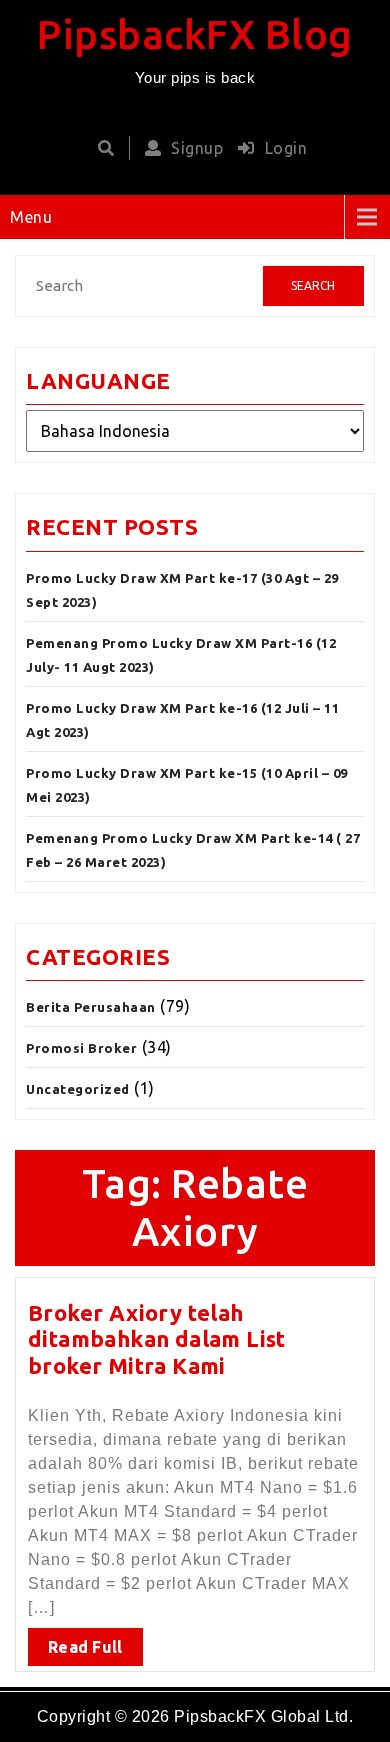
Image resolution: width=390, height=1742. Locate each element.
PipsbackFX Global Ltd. (263, 1716)
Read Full (85, 1647)
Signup (197, 148)
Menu (31, 217)
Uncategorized (78, 1089)
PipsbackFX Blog (195, 34)
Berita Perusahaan (91, 1007)
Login (286, 148)
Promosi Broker (81, 1048)
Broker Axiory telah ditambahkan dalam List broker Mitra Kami (157, 1339)
